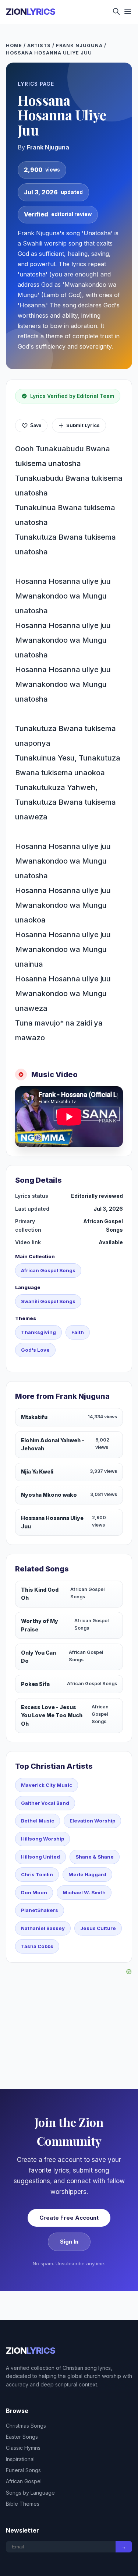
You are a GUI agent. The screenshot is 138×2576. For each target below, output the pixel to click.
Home (14, 45)
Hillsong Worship (43, 1839)
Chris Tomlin (37, 1874)
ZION (31, 12)
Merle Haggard (87, 1874)
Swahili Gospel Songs (48, 1301)
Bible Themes (23, 2504)
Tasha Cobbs (37, 1946)
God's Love (35, 1350)
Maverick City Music (47, 1785)
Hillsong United (40, 1857)
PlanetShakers (40, 1910)
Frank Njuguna (79, 45)
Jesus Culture (98, 1928)
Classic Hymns (23, 2448)
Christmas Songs (26, 2426)
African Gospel (24, 2481)
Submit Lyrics (83, 425)
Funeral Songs (23, 2470)
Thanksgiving (38, 1332)
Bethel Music (38, 1821)
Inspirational (20, 2459)
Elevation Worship (92, 1821)
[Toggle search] (116, 12)
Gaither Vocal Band (45, 1803)
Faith (78, 1332)
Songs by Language (30, 2493)
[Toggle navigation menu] (128, 12)
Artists (39, 45)
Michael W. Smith (84, 1892)
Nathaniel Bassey (43, 1928)
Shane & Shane (95, 1857)
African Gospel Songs (48, 1270)
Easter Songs (22, 2437)
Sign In (69, 2242)
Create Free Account (69, 2218)
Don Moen (34, 1892)
